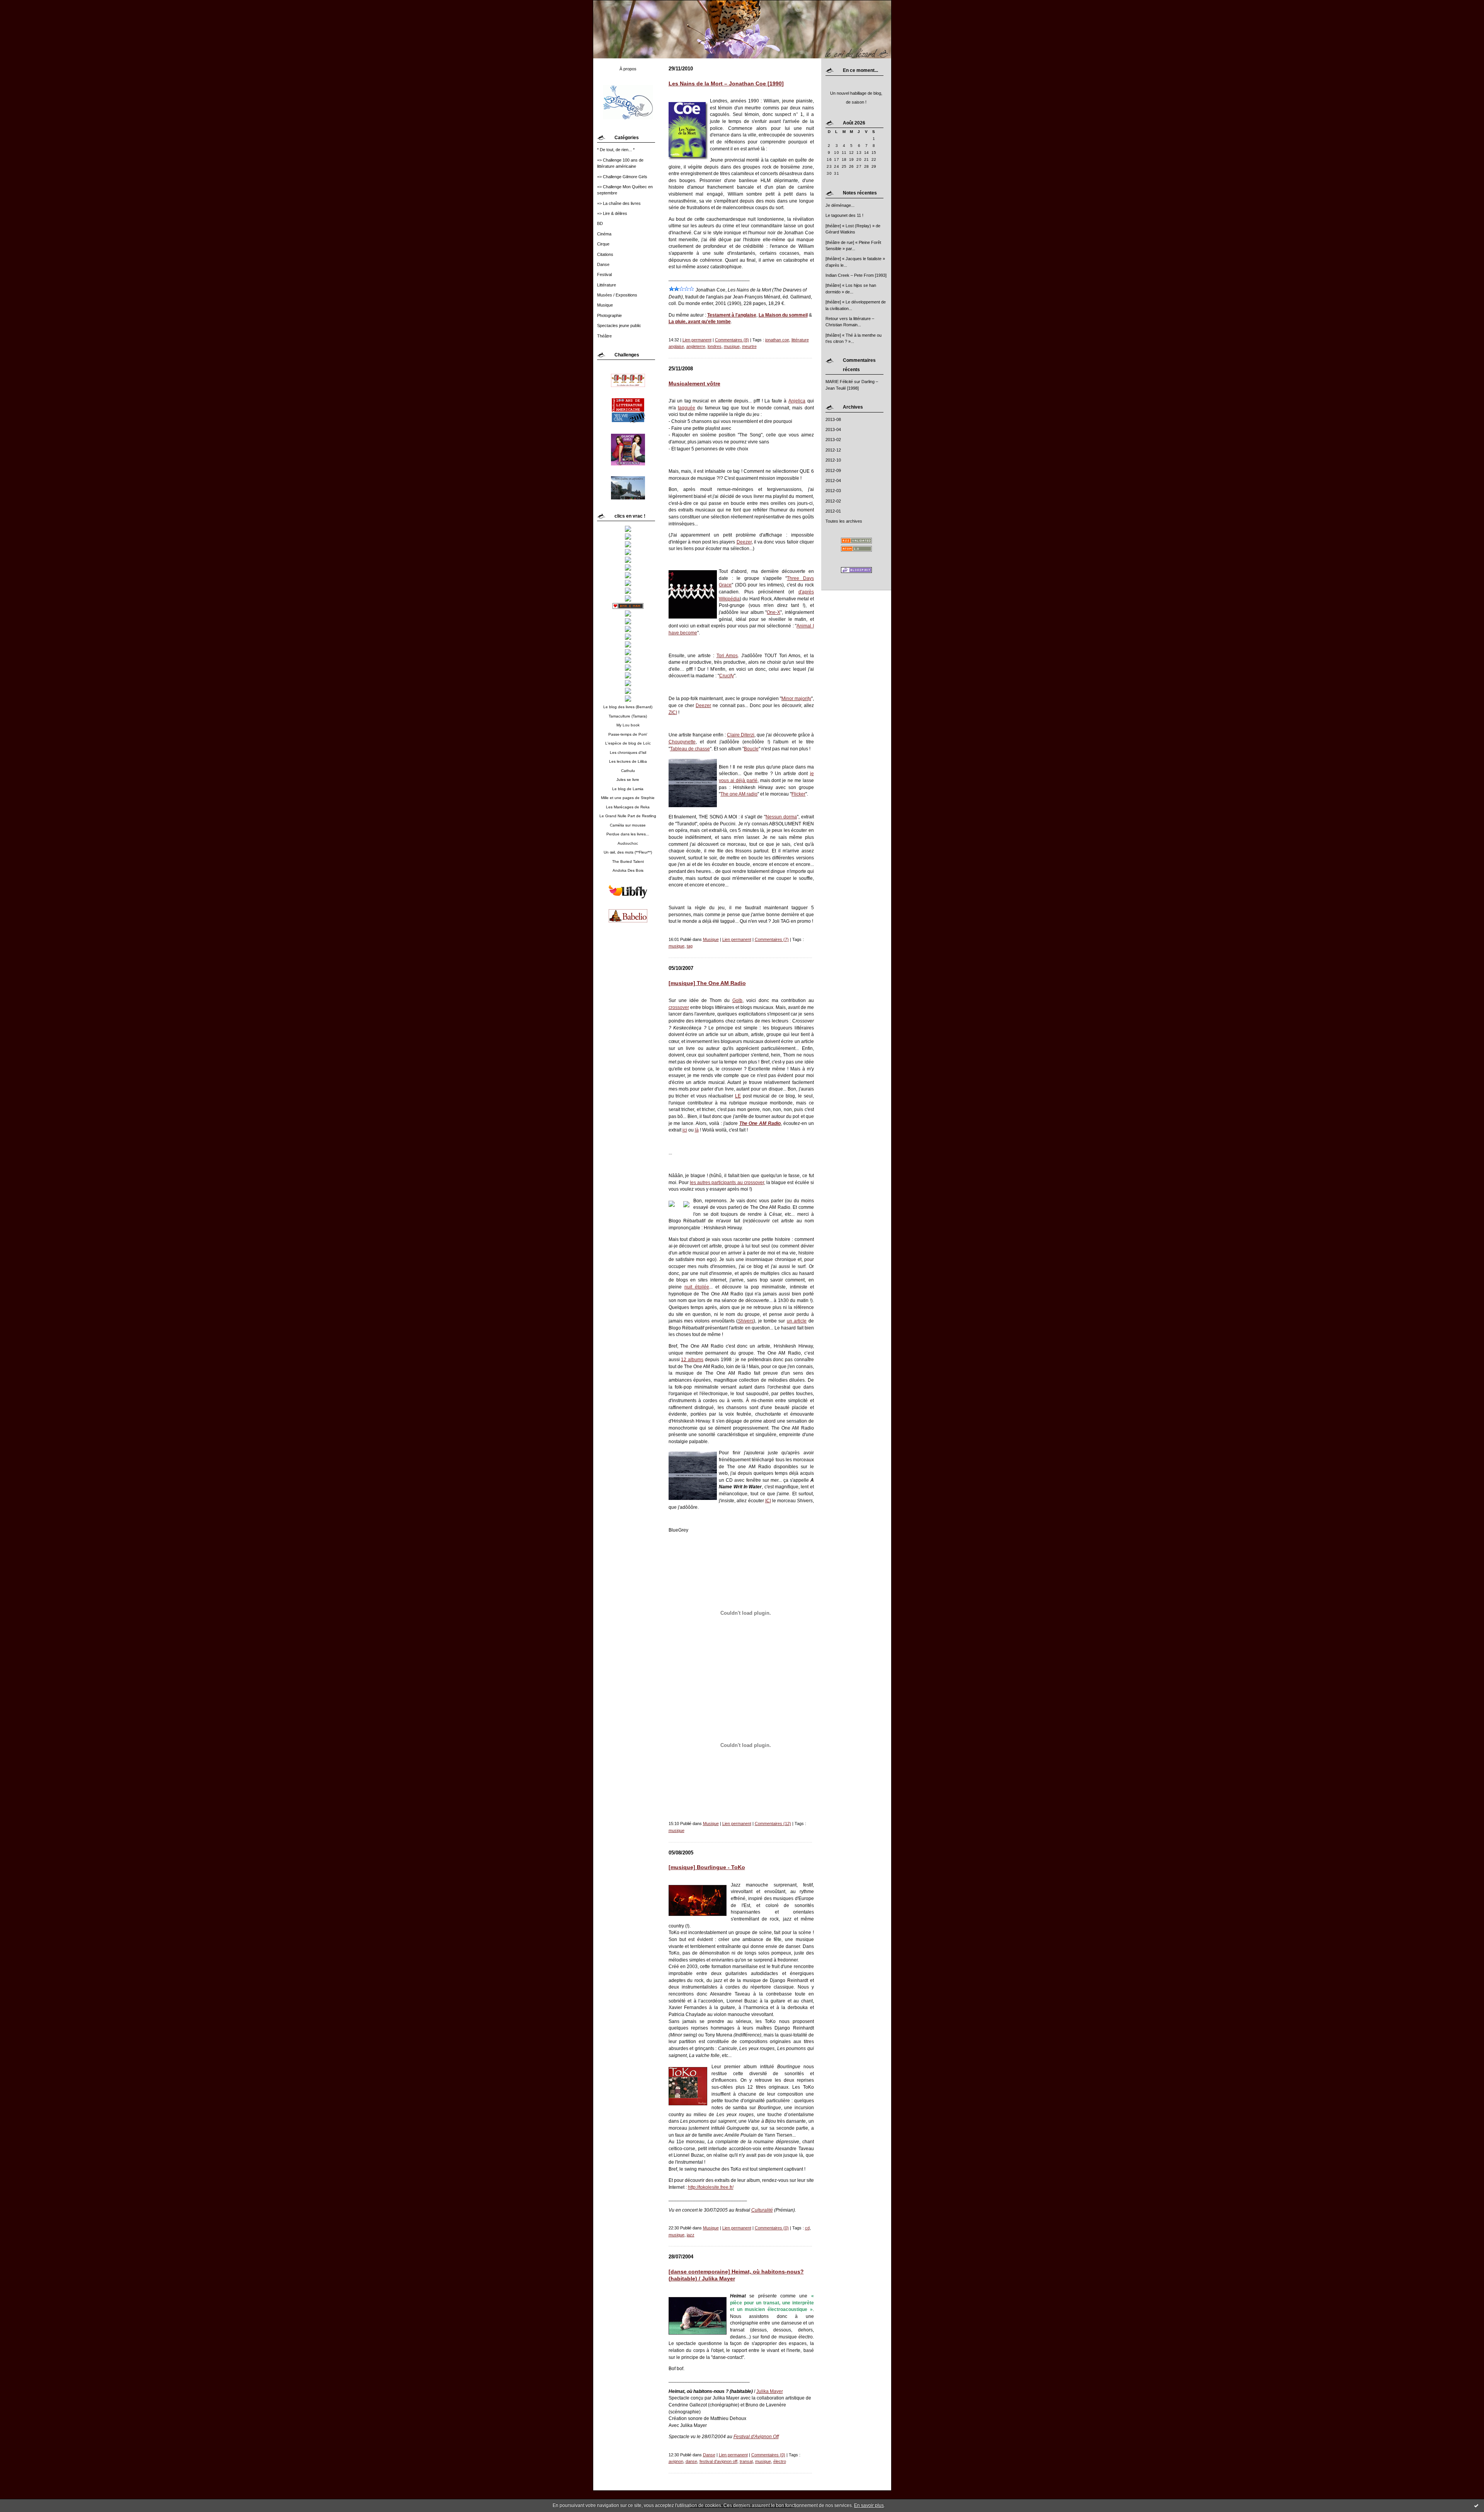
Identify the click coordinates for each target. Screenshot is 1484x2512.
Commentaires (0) (772, 2228)
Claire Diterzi (741, 735)
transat (746, 2461)
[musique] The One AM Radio (707, 983)
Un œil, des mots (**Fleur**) (628, 852)
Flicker (798, 794)
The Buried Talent (628, 861)
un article (797, 1321)
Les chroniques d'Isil (628, 752)
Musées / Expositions (617, 295)
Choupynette (682, 742)
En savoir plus (869, 2505)
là (697, 1130)
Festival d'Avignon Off (756, 2436)
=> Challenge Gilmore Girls (622, 177)
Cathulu (628, 771)
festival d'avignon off (718, 2461)
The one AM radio (739, 794)
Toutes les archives (844, 521)
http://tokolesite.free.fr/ (711, 2187)
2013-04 (833, 429)
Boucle (751, 749)
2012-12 (833, 450)
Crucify (727, 676)
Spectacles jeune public (619, 326)
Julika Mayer (770, 2391)
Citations (605, 254)
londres (715, 346)
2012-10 (833, 460)
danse (691, 2461)
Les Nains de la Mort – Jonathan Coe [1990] (726, 84)
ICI (768, 1501)
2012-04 (833, 481)
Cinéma (604, 234)
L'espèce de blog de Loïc (628, 743)
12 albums (692, 1359)
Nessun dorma (781, 817)
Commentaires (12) (773, 1824)
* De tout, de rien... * (616, 150)
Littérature (607, 285)
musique (732, 346)
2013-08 (833, 419)
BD (600, 223)
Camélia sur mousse (628, 825)
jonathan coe (777, 340)
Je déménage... (840, 205)
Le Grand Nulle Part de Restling (628, 816)
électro (780, 2461)
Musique (605, 305)
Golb (737, 1000)
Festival (604, 274)
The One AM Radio (760, 1123)
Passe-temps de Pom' (628, 734)
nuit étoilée (697, 1287)
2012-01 (833, 511)
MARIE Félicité (839, 382)
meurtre (749, 346)
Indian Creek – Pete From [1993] (856, 275)
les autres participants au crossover (727, 1182)
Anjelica (797, 401)
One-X (773, 612)
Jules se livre (628, 780)
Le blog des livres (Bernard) (628, 707)
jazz (691, 2235)
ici (685, 1130)
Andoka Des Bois (628, 870)
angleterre (696, 346)
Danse (603, 264)
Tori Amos (727, 655)
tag (690, 946)
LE (738, 1096)
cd (807, 2228)
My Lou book (628, 725)
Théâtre (604, 336)
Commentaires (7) (772, 939)
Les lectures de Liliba (628, 761)
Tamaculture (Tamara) (628, 716)
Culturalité (762, 2210)
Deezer (744, 542)
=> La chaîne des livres (619, 203)
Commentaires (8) (732, 340)
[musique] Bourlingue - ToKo (707, 1867)
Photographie (609, 315)
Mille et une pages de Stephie (628, 798)
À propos (628, 69)
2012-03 (833, 491)
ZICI (673, 712)
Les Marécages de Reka (628, 807)
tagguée (687, 408)
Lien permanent (697, 340)
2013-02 (833, 440)
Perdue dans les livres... (628, 834)
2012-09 (833, 470)
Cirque (603, 244)
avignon (676, 2461)
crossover (679, 1007)
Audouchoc (628, 843)
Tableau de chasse (690, 749)
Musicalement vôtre (694, 384)
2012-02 (833, 501)
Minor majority (796, 698)
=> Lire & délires (612, 213)
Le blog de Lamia (628, 789)
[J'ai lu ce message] (1476, 2505)
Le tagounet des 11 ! (844, 215)
